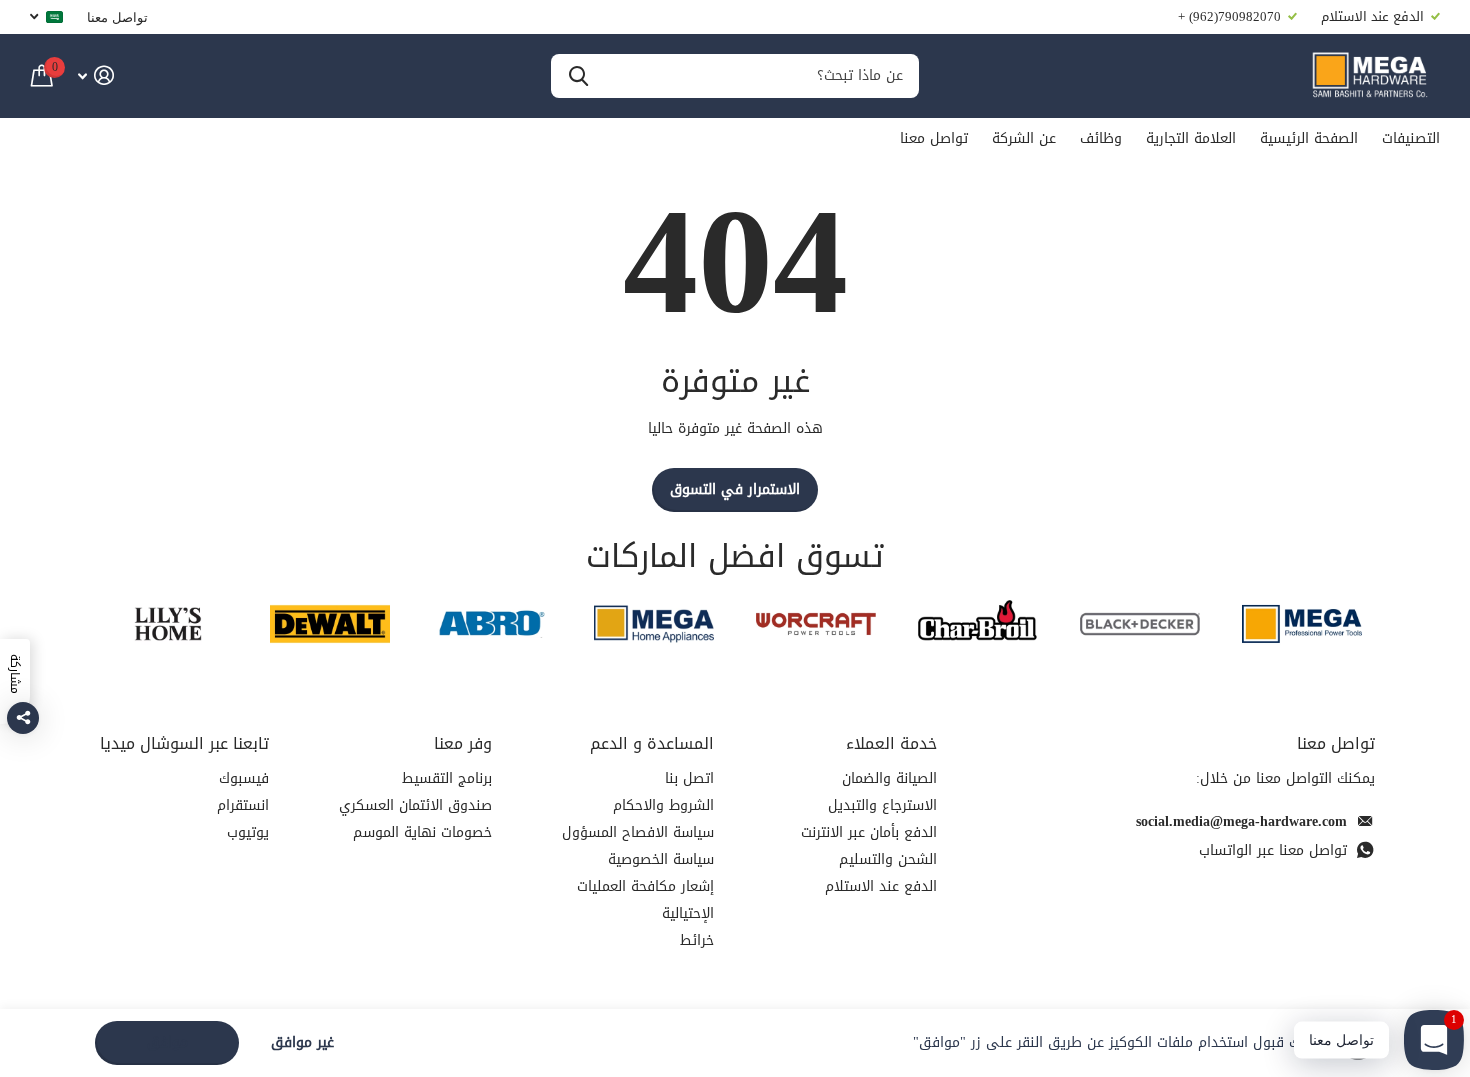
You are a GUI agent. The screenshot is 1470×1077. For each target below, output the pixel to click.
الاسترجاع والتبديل (882, 805)
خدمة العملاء (891, 743)
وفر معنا (463, 743)
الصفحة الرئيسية (1309, 138)
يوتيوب (248, 832)
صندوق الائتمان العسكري (415, 805)
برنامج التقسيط (447, 778)
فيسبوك (244, 778)
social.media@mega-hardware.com (1241, 821)
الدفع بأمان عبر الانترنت (869, 832)
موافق (167, 1042)
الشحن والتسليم (888, 859)
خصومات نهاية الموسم (422, 832)
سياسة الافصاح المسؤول (638, 832)
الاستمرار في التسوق (735, 489)
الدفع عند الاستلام (881, 886)
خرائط (697, 940)
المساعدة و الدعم (652, 743)
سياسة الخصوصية (661, 859)
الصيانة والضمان (889, 778)
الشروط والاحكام (663, 805)
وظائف (1101, 138)
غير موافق (302, 1043)
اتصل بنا (689, 778)
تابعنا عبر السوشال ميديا (184, 743)
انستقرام (243, 805)
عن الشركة (1024, 138)
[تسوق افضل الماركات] (1302, 623)
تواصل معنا (117, 17)
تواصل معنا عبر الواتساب (1273, 850)
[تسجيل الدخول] (95, 75)
